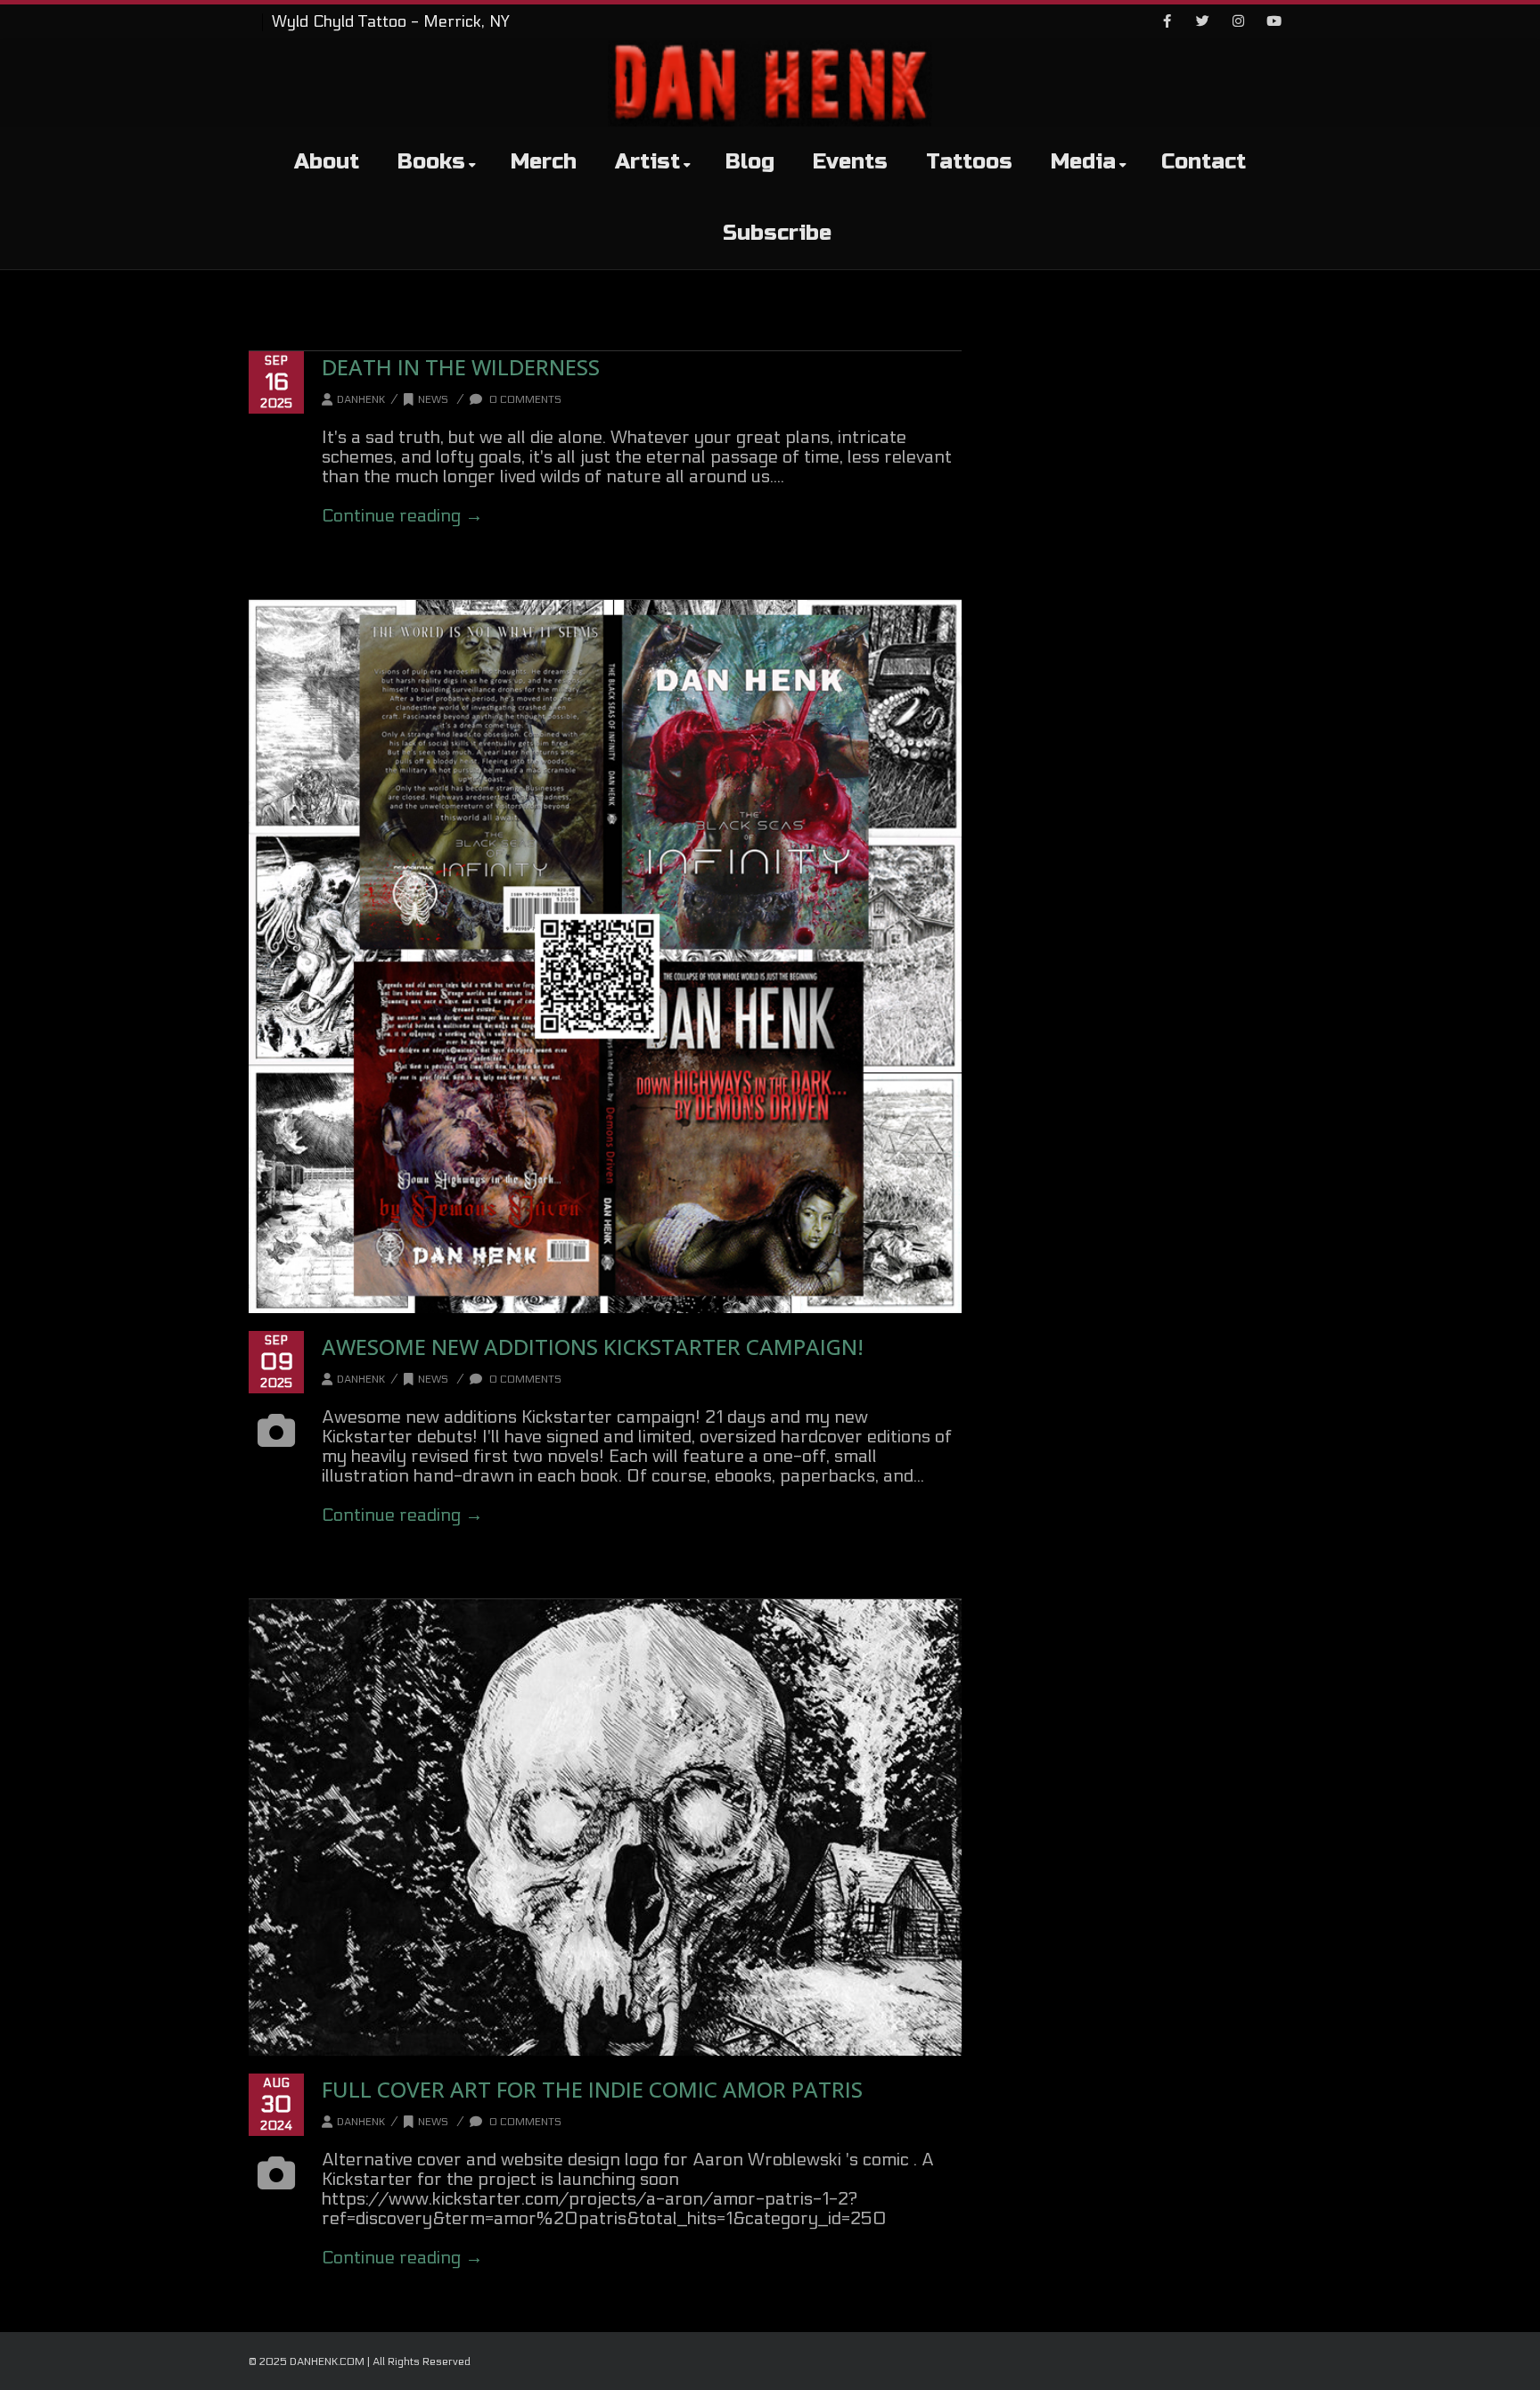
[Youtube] (1274, 22)
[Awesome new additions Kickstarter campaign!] (605, 957)
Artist (647, 162)
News (433, 399)
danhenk (361, 399)
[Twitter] (1202, 22)
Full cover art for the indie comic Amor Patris (592, 2089)
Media (1083, 162)
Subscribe (777, 233)
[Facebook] (1167, 22)
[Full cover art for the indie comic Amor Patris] (605, 1828)
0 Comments (524, 399)
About (327, 162)
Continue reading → (402, 516)
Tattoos (969, 162)
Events (850, 162)
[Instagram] (1238, 22)
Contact (1204, 162)
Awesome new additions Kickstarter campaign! (593, 1347)
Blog (750, 162)
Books (431, 162)
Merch (544, 162)
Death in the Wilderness (461, 367)
